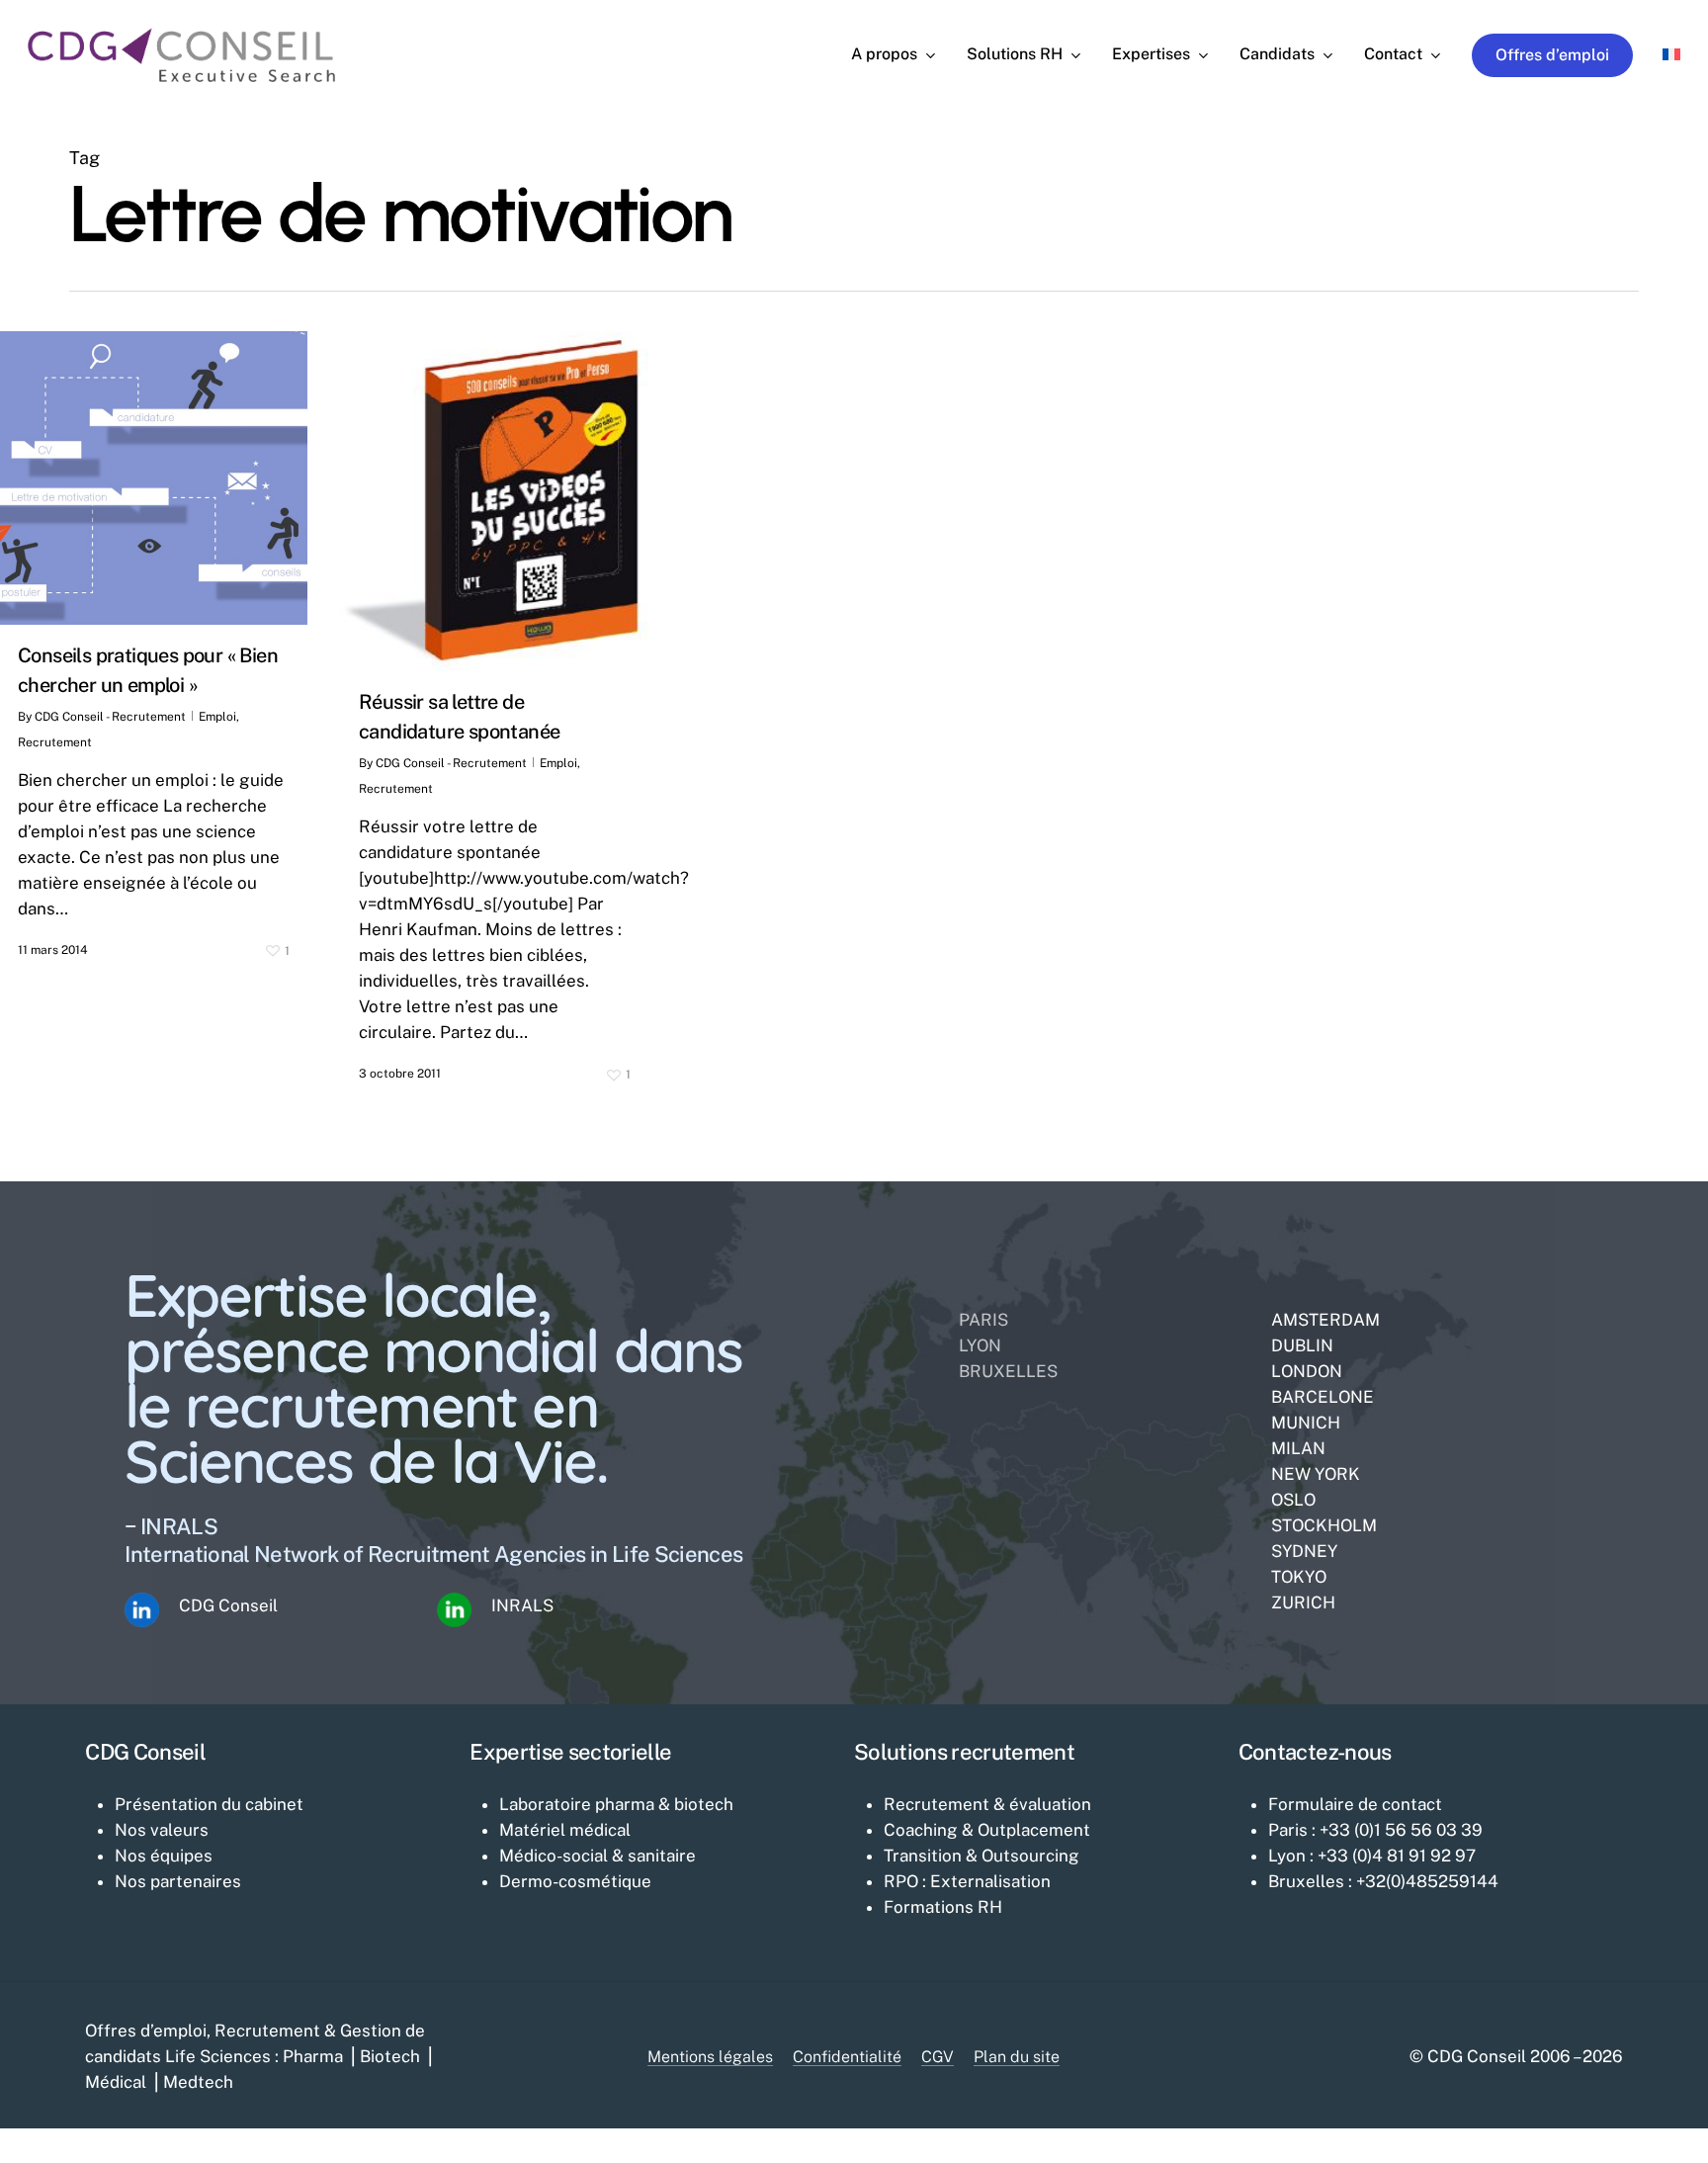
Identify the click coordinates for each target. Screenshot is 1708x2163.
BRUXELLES (1008, 1371)
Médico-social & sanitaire (598, 1856)
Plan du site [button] (1017, 2057)
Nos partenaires (178, 1881)
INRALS (522, 1605)
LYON (980, 1345)
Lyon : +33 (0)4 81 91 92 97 (1372, 1856)
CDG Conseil (228, 1605)
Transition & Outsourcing (982, 1856)
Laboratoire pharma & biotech (616, 1804)
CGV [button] (938, 2057)
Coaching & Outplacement (987, 1830)
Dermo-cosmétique (575, 1881)
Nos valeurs (162, 1830)
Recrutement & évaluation (987, 1804)
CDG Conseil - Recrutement (110, 717)
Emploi (217, 717)
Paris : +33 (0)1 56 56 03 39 (1375, 1830)
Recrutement (55, 742)
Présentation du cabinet (209, 1804)
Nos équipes (164, 1856)
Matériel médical (565, 1830)
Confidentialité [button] (847, 2057)
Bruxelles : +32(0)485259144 (1383, 1881)
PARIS (983, 1320)
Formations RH (943, 1907)
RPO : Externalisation (967, 1881)
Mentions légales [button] (710, 2057)
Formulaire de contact (1355, 1804)
